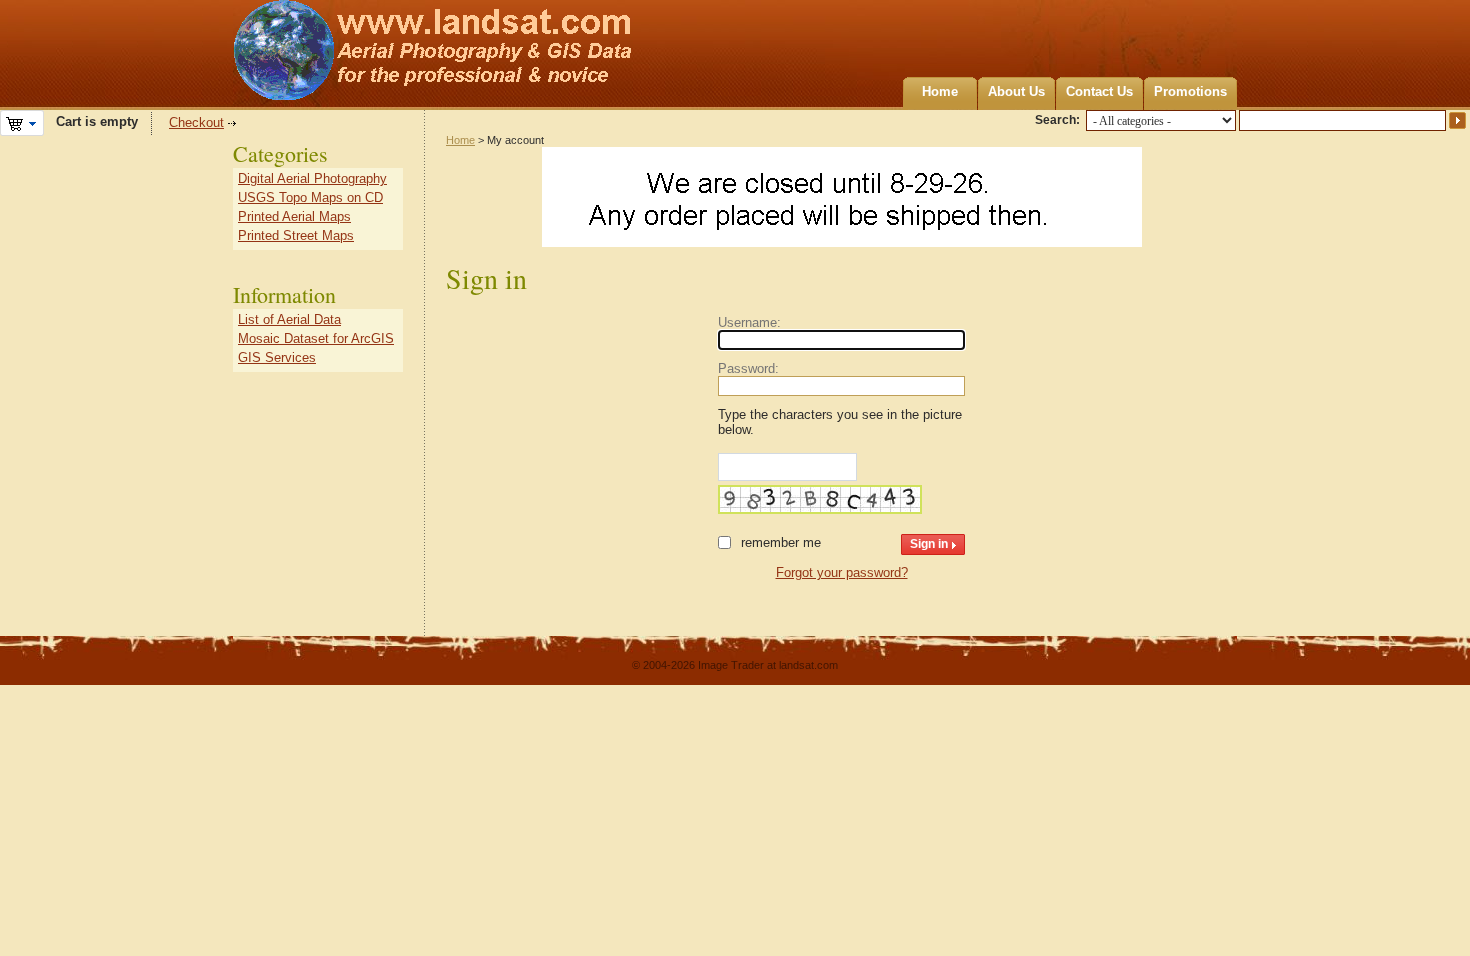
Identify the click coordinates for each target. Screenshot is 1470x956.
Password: (748, 368)
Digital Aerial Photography (312, 178)
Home (940, 91)
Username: (749, 322)
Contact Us (1099, 91)
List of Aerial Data (289, 319)
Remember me (781, 542)
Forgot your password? (842, 572)
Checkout (196, 122)
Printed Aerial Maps (294, 216)
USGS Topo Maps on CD (310, 197)
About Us (1016, 91)
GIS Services (277, 357)
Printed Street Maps (296, 235)
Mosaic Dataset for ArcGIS (316, 338)
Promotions (1190, 91)
